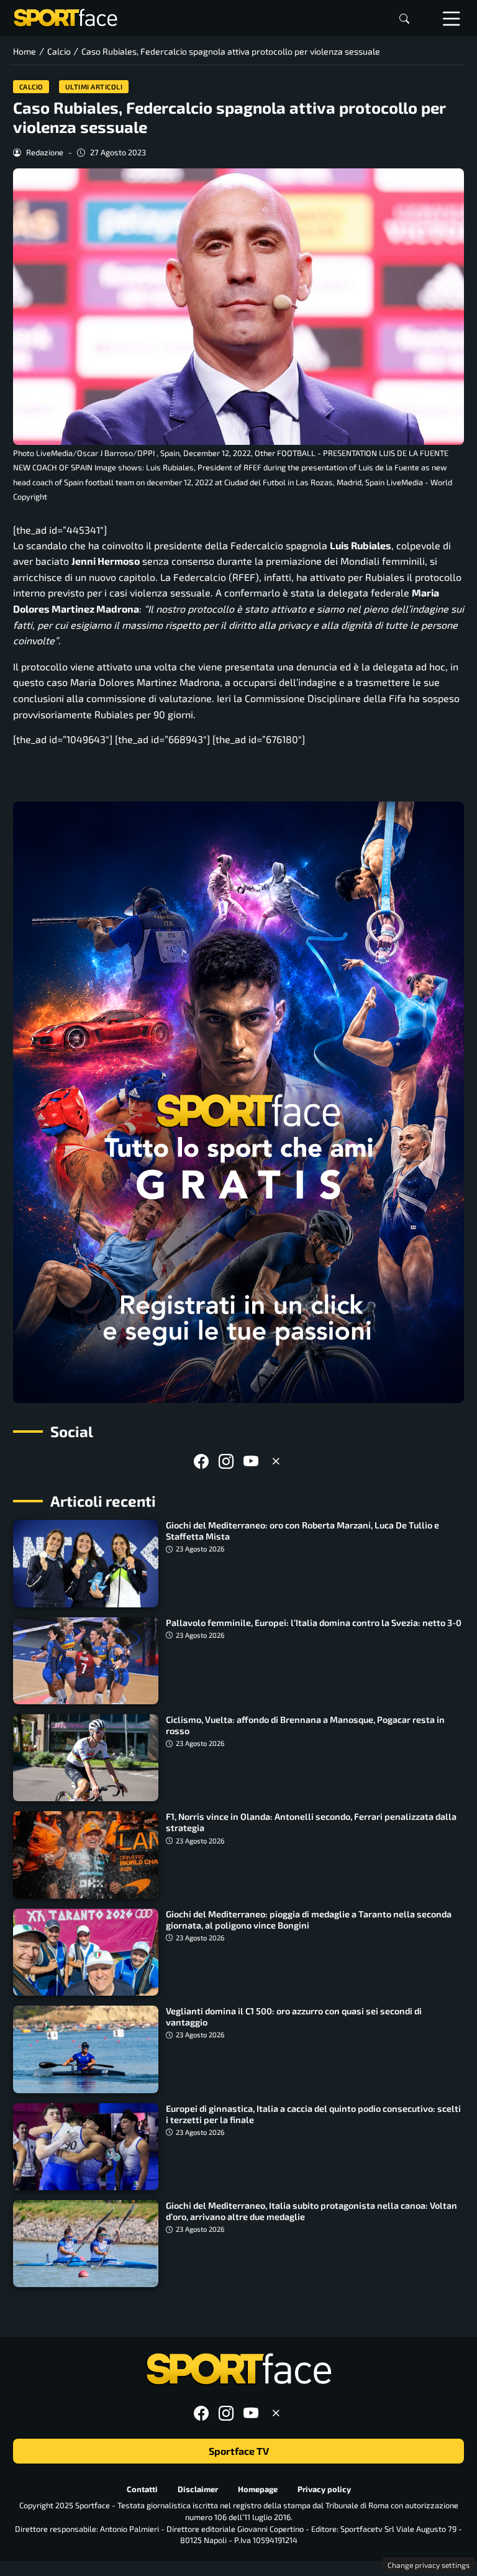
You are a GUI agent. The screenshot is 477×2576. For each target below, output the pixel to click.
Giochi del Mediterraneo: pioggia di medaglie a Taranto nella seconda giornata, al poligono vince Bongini (309, 1920)
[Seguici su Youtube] (251, 1461)
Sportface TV (239, 2451)
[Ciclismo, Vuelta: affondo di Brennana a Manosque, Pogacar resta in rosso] (86, 1758)
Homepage (258, 2489)
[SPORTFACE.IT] (65, 16)
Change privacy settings (429, 2565)
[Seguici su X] (276, 1461)
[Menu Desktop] (452, 18)
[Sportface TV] (238, 1102)
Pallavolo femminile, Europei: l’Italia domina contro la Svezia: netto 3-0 (314, 1623)
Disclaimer (198, 2489)
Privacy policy (324, 2489)
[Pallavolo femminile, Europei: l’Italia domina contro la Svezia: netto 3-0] (86, 1661)
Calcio (31, 87)
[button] (404, 18)
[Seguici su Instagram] (226, 1461)
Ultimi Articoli (94, 87)
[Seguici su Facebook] (201, 1461)
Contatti (142, 2489)
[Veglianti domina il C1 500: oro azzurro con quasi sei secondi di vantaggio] (86, 2049)
